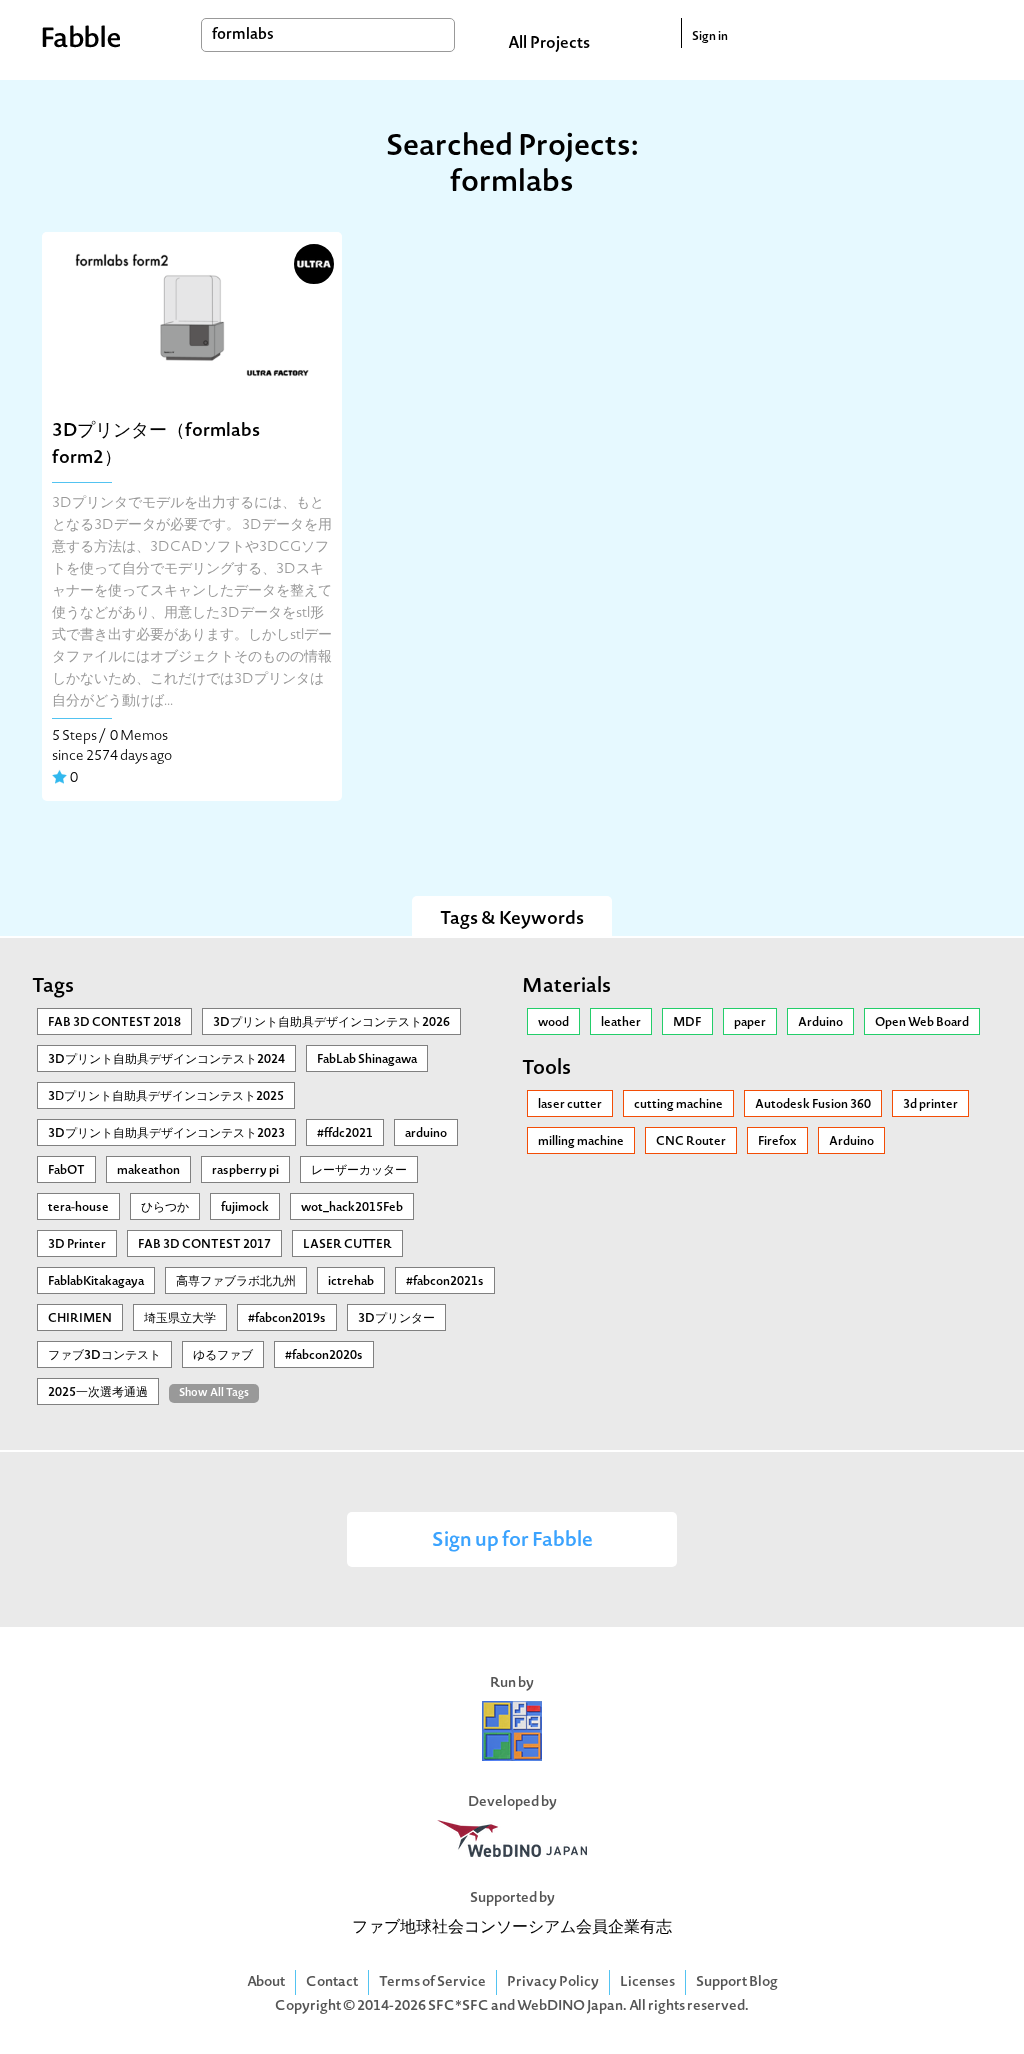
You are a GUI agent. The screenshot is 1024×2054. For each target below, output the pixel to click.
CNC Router (691, 1142)
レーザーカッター (359, 1171)
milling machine (581, 1142)
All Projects (549, 44)
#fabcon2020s (324, 1356)
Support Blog (737, 1982)
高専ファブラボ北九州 (236, 1282)
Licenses (647, 1982)
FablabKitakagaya (96, 1282)
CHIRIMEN (80, 1319)
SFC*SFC (458, 2006)
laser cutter (570, 1105)
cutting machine (678, 1105)
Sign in (710, 37)
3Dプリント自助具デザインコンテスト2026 (331, 1023)
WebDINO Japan (570, 2006)
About (266, 1982)
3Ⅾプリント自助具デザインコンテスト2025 (166, 1097)
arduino (426, 1134)
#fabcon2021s (445, 1282)
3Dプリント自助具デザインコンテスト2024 (166, 1060)
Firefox (777, 1142)
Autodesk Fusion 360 (813, 1105)
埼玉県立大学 (180, 1319)
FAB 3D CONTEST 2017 (204, 1245)
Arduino (820, 1023)
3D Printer (77, 1245)
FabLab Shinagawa (367, 1060)
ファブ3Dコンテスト (104, 1356)
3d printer (930, 1105)
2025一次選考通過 (98, 1393)
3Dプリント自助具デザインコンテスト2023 (166, 1134)
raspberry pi (245, 1171)
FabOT (66, 1171)
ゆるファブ (223, 1356)
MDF (687, 1023)
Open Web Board (922, 1023)
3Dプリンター (396, 1319)
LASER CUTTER (347, 1245)
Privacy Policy (553, 1982)
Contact (332, 1982)
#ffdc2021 (345, 1134)
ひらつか (165, 1208)
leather (621, 1023)
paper (750, 1023)
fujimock (245, 1208)
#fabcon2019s (287, 1319)
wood (553, 1023)
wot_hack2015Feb (352, 1208)
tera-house (78, 1208)
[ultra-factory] (312, 262)
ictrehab (351, 1282)
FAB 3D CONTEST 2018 (114, 1023)
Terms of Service (432, 1982)
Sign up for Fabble (512, 1541)
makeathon (148, 1171)
